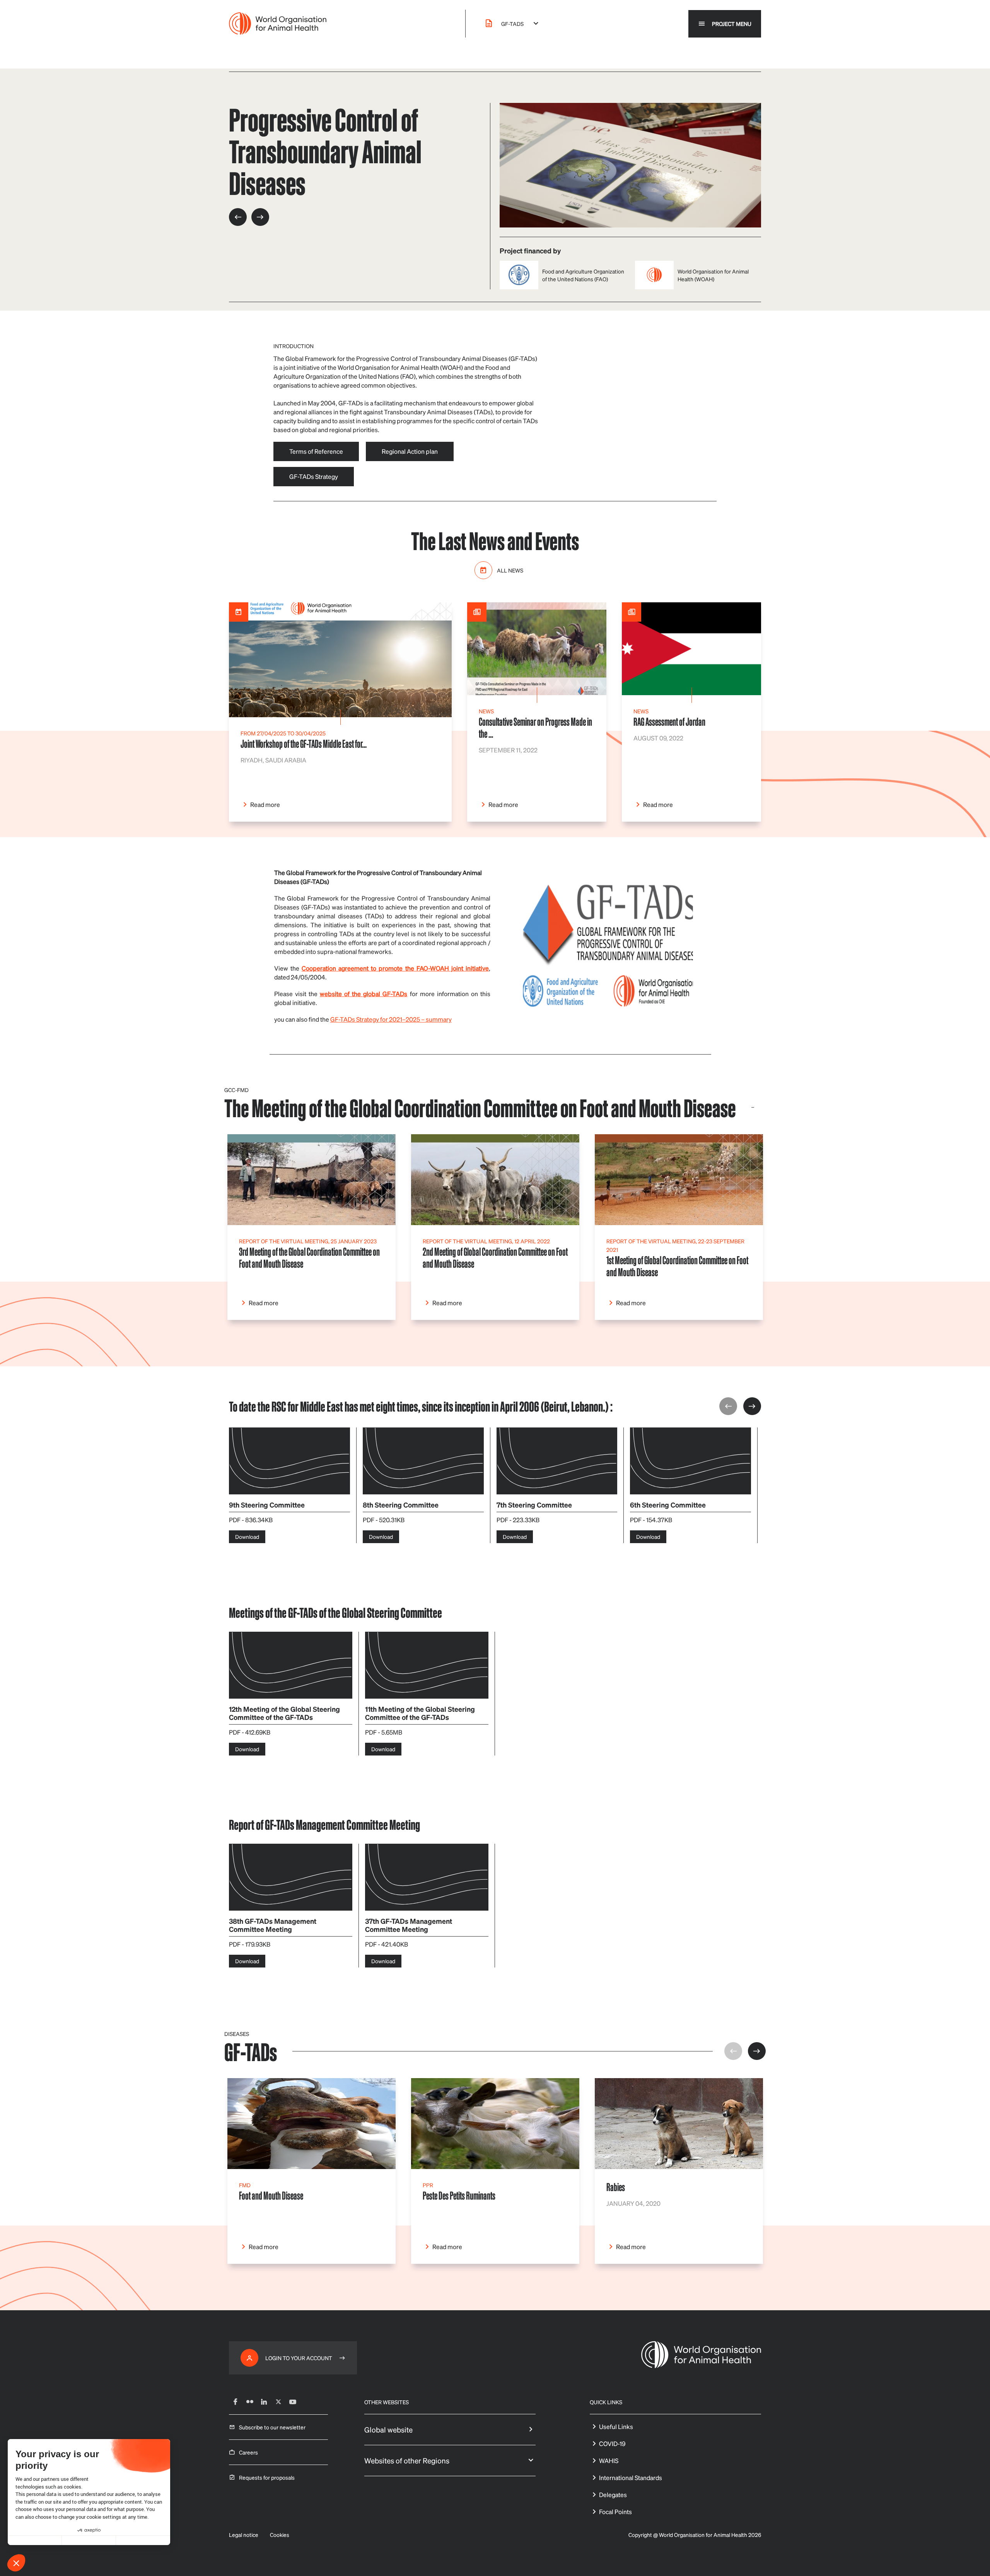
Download (247, 1537)
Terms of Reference (316, 451)
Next (752, 1406)
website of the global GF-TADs (364, 994)
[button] (16, 2563)
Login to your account (299, 2358)
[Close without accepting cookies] (35, 2540)
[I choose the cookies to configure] (89, 2540)
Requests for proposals (267, 2477)
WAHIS (609, 2461)
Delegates (613, 2495)
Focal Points (615, 2512)
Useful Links (616, 2426)
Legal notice (244, 2535)
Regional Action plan (410, 451)
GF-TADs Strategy (314, 476)
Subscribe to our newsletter (272, 2427)
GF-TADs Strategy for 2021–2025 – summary (391, 1019)
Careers (248, 2452)
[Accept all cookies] (143, 2540)
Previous (728, 1406)
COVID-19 (612, 2444)
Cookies (280, 2535)
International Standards (631, 2478)
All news (510, 570)
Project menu (732, 24)
